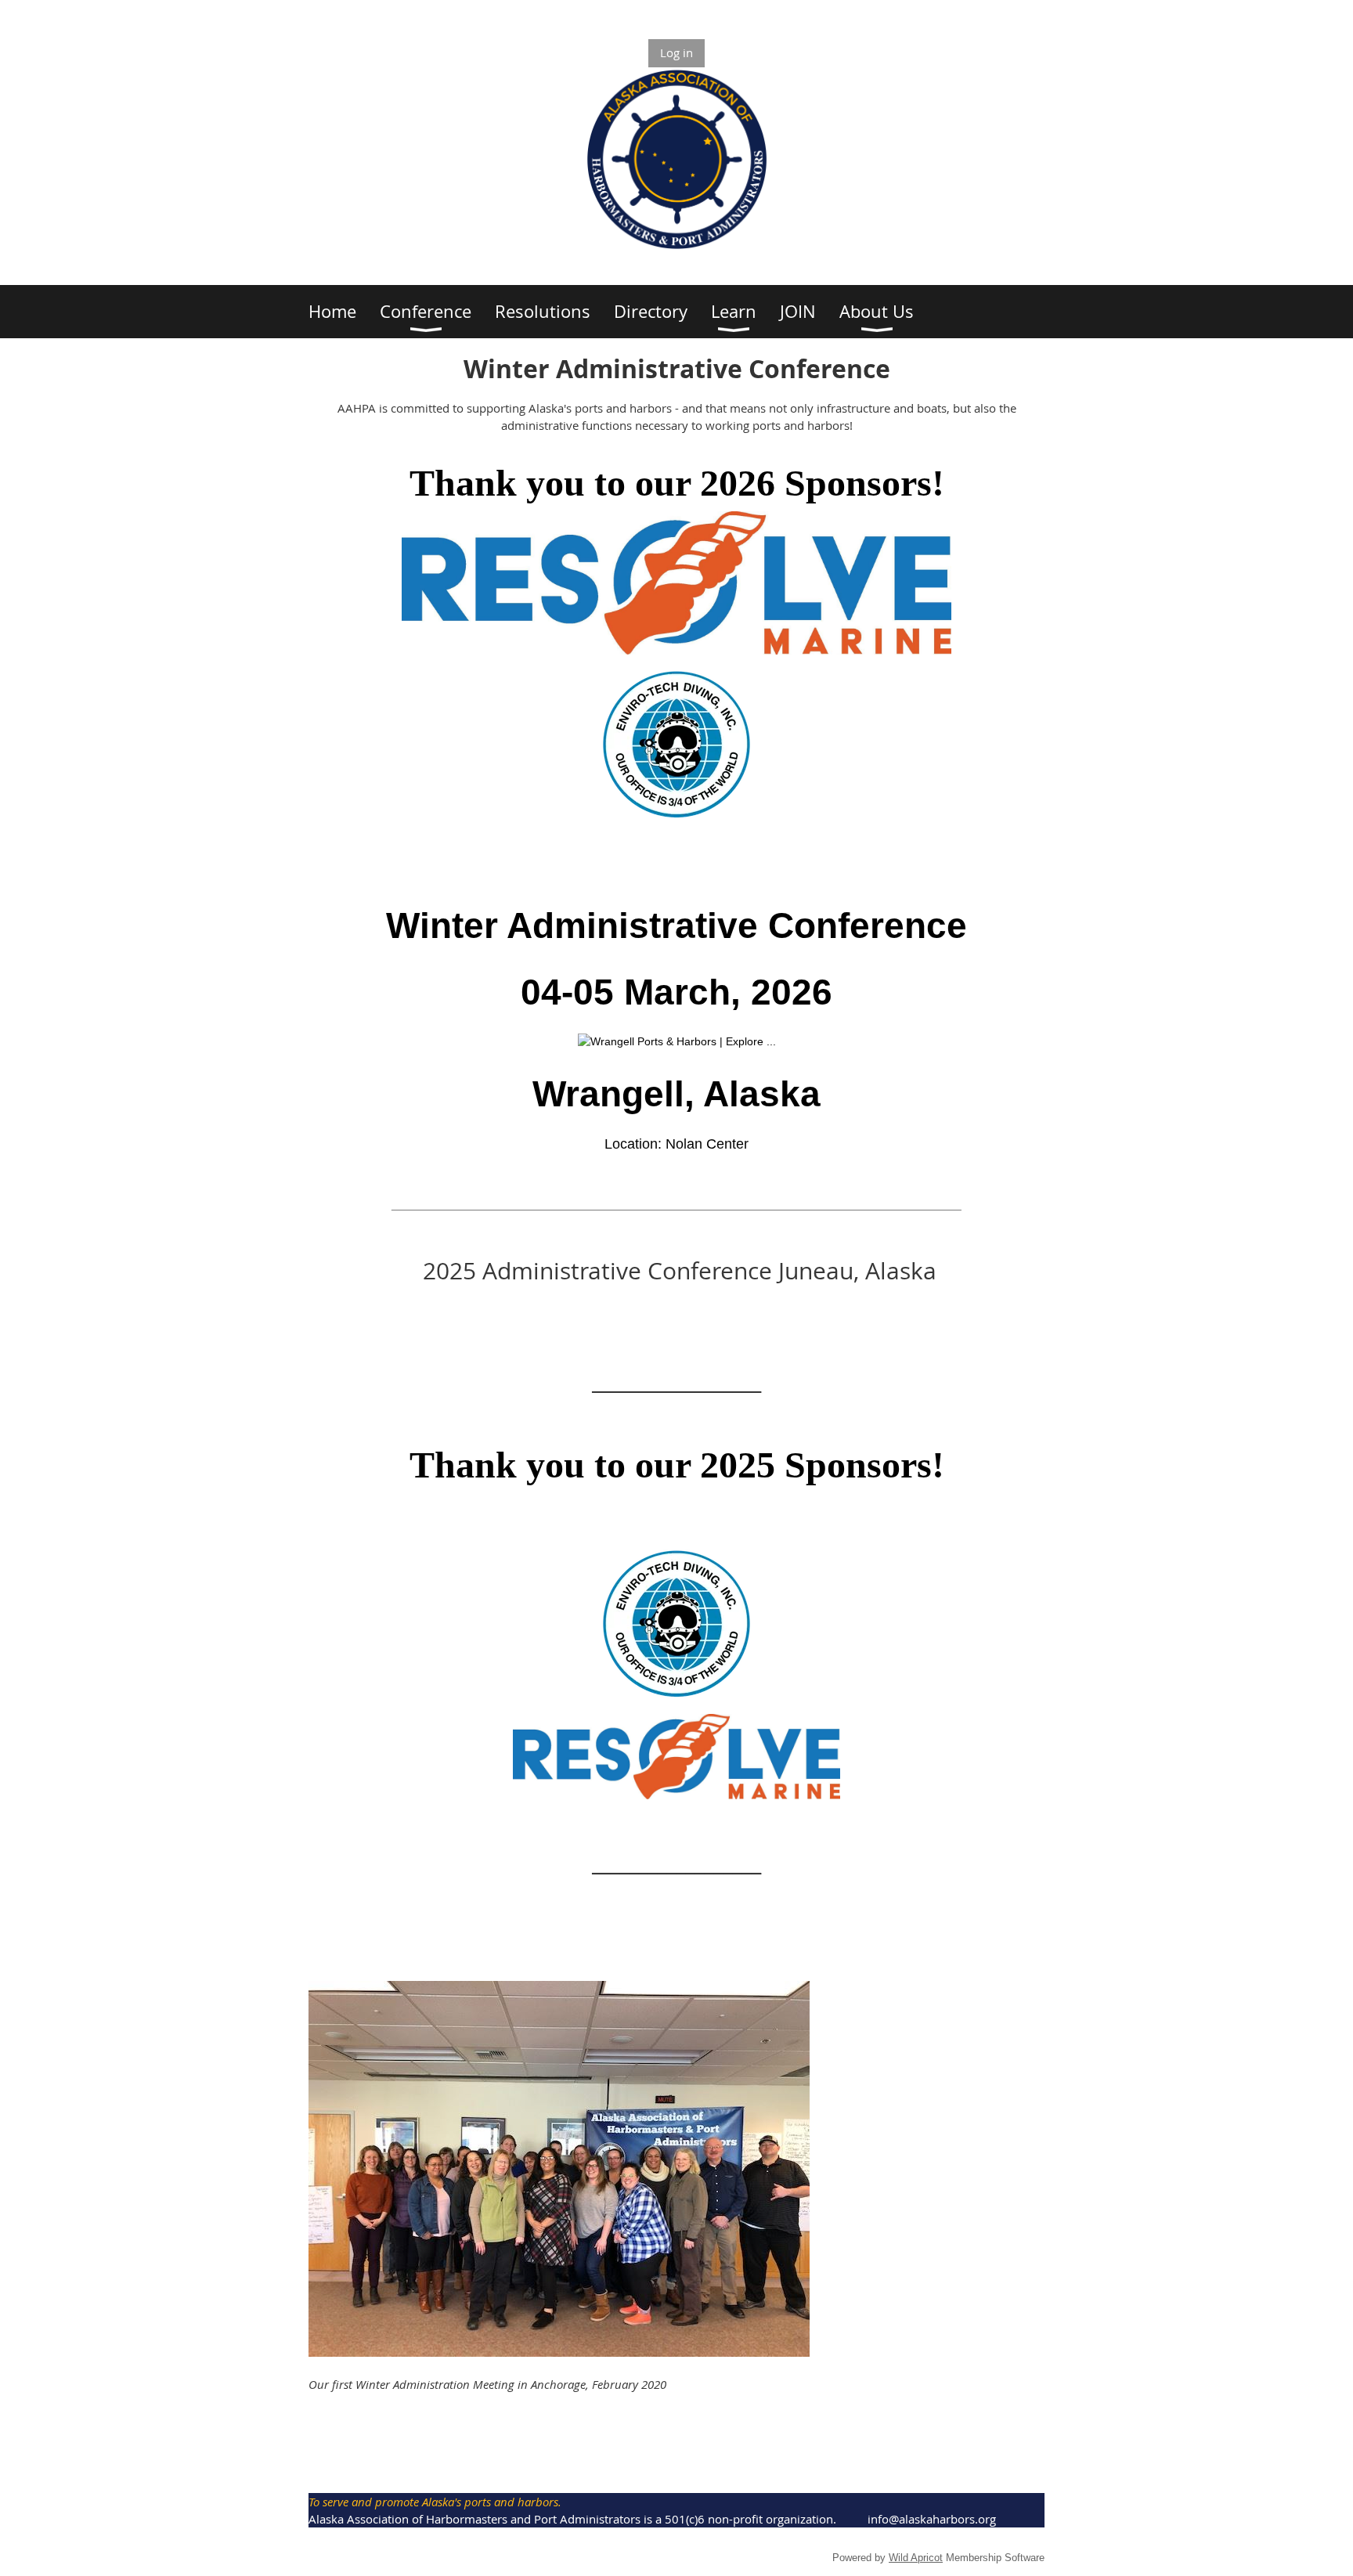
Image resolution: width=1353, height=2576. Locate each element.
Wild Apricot (916, 2558)
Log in (676, 52)
